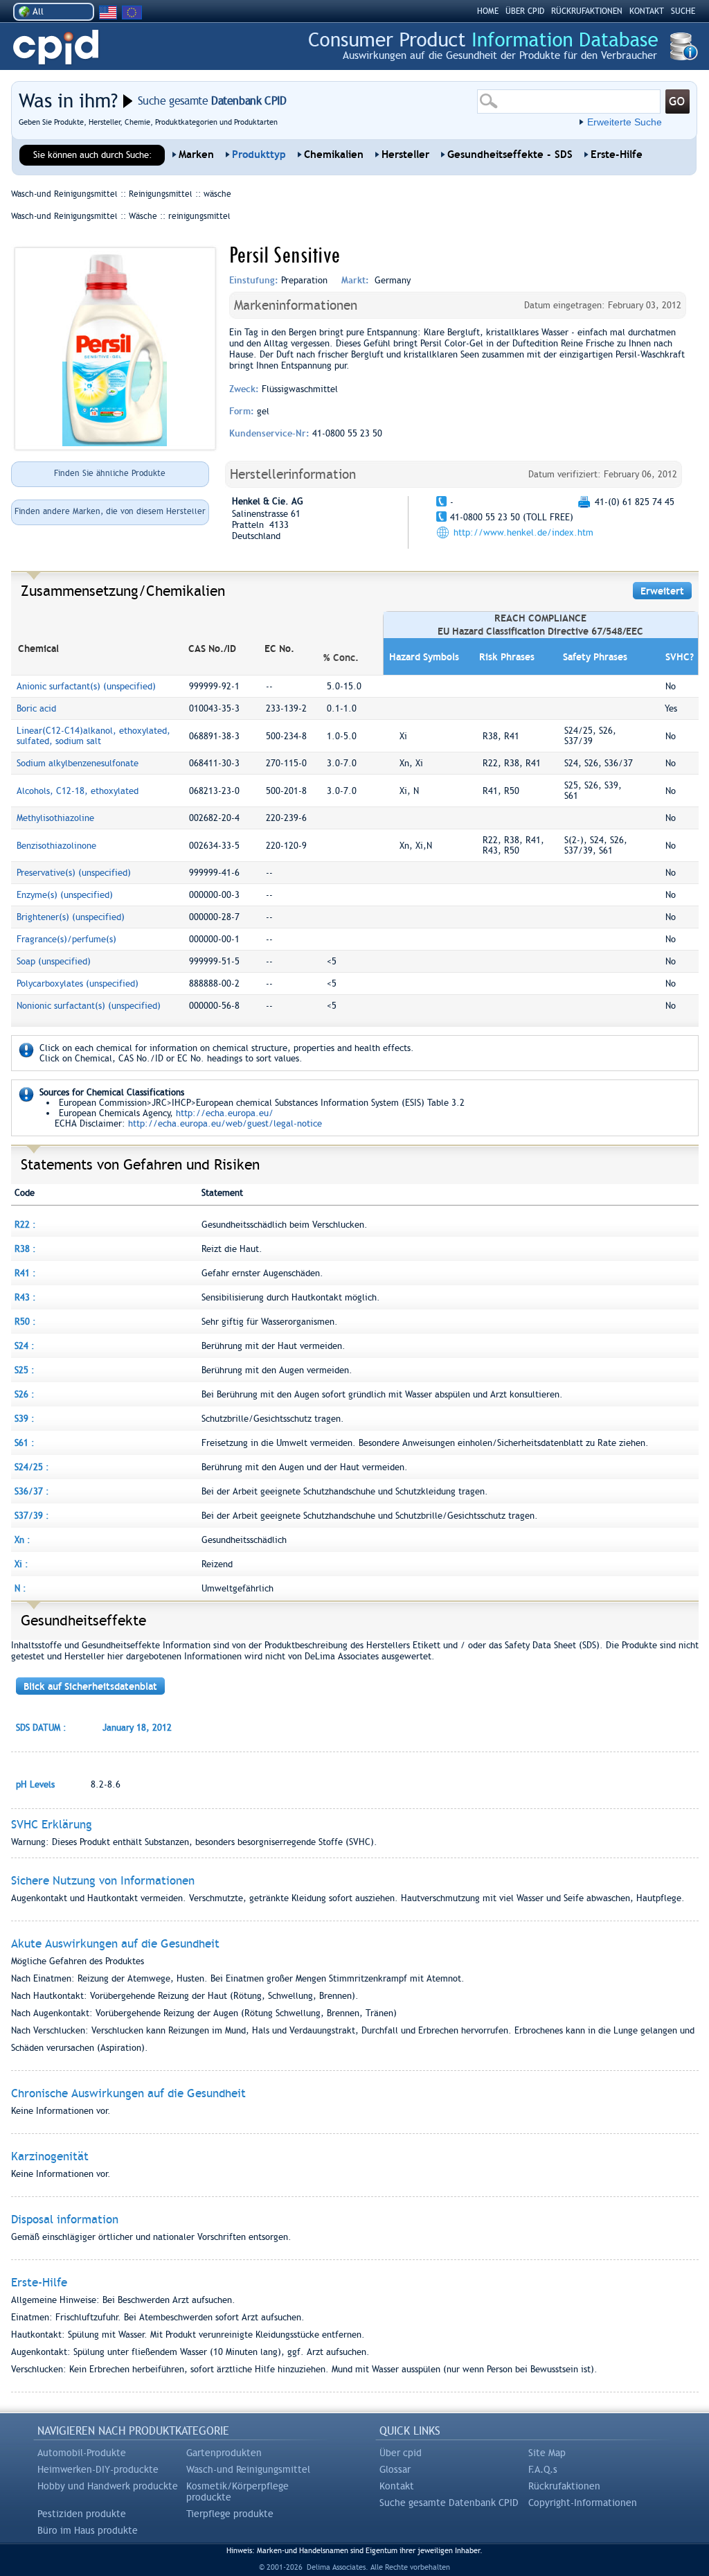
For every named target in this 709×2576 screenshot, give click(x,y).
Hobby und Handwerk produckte (108, 2486)
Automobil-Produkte (82, 2453)
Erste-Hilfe (617, 155)
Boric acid (36, 708)
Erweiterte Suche (625, 122)
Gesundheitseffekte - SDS (510, 155)
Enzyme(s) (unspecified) (65, 895)
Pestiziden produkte (82, 2514)
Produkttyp (259, 155)
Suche (683, 11)
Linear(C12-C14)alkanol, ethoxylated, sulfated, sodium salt (93, 736)
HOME (488, 11)
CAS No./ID (212, 649)
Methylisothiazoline (55, 818)
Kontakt (397, 2486)
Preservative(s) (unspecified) (74, 873)
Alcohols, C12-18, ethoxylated (78, 791)
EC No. (279, 649)
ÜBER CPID (525, 11)
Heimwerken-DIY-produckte (98, 2469)
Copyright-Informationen (583, 2503)
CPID (56, 47)
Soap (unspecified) (54, 961)
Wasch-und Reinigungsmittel (248, 2469)
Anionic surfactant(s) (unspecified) (86, 686)
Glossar (395, 2469)
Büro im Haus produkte (88, 2530)
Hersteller (405, 155)
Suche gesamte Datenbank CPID (449, 2503)
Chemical (38, 649)
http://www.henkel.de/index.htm (523, 532)
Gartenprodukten (224, 2453)
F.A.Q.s (543, 2469)
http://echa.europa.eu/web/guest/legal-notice (225, 1123)
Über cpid (401, 2453)
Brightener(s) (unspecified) (71, 917)
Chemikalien (334, 155)
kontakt (647, 11)
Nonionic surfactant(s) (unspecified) (89, 1006)
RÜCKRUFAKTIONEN (587, 11)
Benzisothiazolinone (56, 846)
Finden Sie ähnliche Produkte (110, 473)
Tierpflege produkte (230, 2514)
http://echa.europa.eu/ (225, 1113)
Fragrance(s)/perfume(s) (66, 939)
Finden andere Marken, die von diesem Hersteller (110, 511)
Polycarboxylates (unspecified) (78, 983)
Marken (196, 155)
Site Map (547, 2453)
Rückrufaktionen (564, 2486)
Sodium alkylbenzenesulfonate (78, 763)
